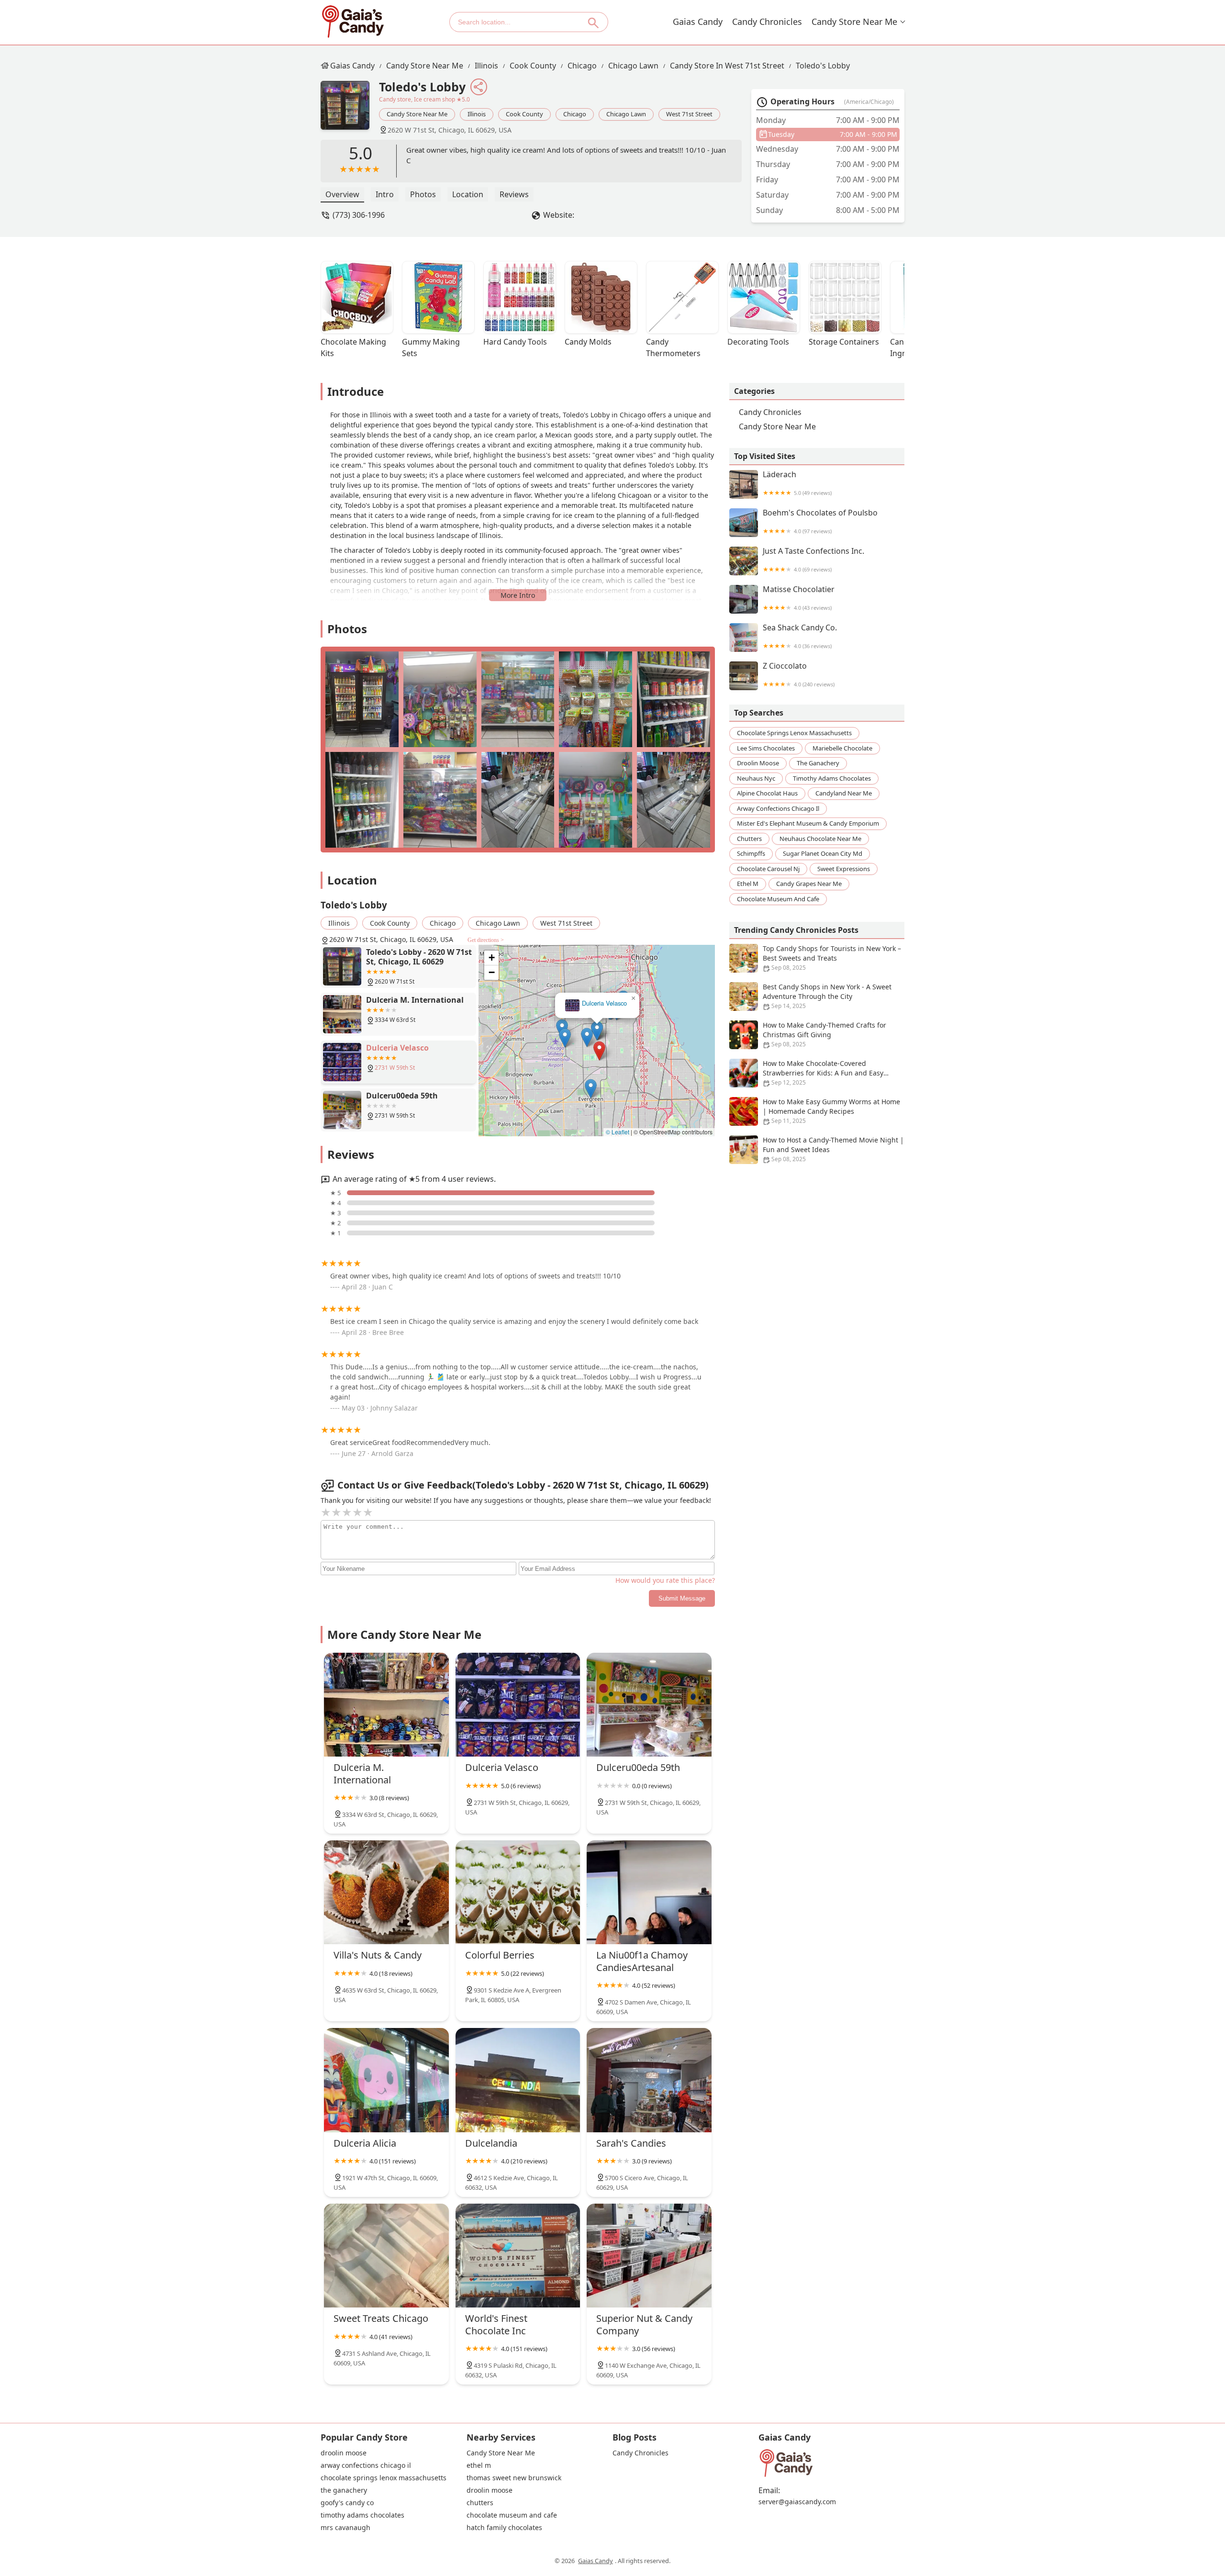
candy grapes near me (809, 884)
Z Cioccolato (799, 675)
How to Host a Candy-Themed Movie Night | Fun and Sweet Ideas (833, 1149)
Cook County (533, 66)
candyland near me (844, 793)
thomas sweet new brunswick (514, 2478)
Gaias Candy (698, 22)
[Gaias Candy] (353, 22)
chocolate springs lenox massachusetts (794, 733)
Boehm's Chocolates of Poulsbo (820, 521)
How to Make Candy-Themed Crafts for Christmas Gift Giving (824, 1034)
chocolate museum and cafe (778, 898)
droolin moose (758, 763)
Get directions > (486, 940)
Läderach (797, 483)
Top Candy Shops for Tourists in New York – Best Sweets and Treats (832, 958)
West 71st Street (689, 114)
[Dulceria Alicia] (386, 2080)
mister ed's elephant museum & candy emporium (808, 823)
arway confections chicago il (778, 808)
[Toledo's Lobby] (350, 110)
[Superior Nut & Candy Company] (649, 2256)
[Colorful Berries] (518, 1892)
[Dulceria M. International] (386, 1705)
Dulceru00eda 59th (604, 1003)
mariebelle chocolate (842, 748)
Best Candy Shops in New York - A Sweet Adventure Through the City (827, 996)
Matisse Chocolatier (799, 598)
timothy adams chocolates (832, 778)
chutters (749, 838)
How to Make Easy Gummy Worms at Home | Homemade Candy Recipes (831, 1111)
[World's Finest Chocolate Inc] (518, 2256)
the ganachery (818, 763)
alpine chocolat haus (767, 793)
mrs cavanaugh (345, 2528)
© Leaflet (618, 1132)
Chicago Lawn (633, 66)
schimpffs (751, 853)
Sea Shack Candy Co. (800, 636)
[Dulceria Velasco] (518, 1705)
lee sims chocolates (766, 748)
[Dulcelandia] (518, 2080)
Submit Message (682, 1598)
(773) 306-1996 (359, 215)
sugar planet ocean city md (823, 853)
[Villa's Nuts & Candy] (386, 1892)
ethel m (748, 884)
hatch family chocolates (504, 2528)
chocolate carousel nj (768, 868)
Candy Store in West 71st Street (727, 66)
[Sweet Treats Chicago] (386, 2256)
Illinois (486, 66)
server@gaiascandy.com (797, 2502)
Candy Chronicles (767, 22)
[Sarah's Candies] (649, 2080)
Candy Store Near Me (854, 22)
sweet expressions (844, 868)
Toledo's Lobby (823, 66)
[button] (599, 1051)
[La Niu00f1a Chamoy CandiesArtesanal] (649, 1892)
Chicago (582, 66)
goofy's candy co (347, 2503)
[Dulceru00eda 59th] (649, 1705)
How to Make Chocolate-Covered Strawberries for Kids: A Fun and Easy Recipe (823, 1073)
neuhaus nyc (756, 778)
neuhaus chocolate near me (820, 838)
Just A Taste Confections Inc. (813, 560)
